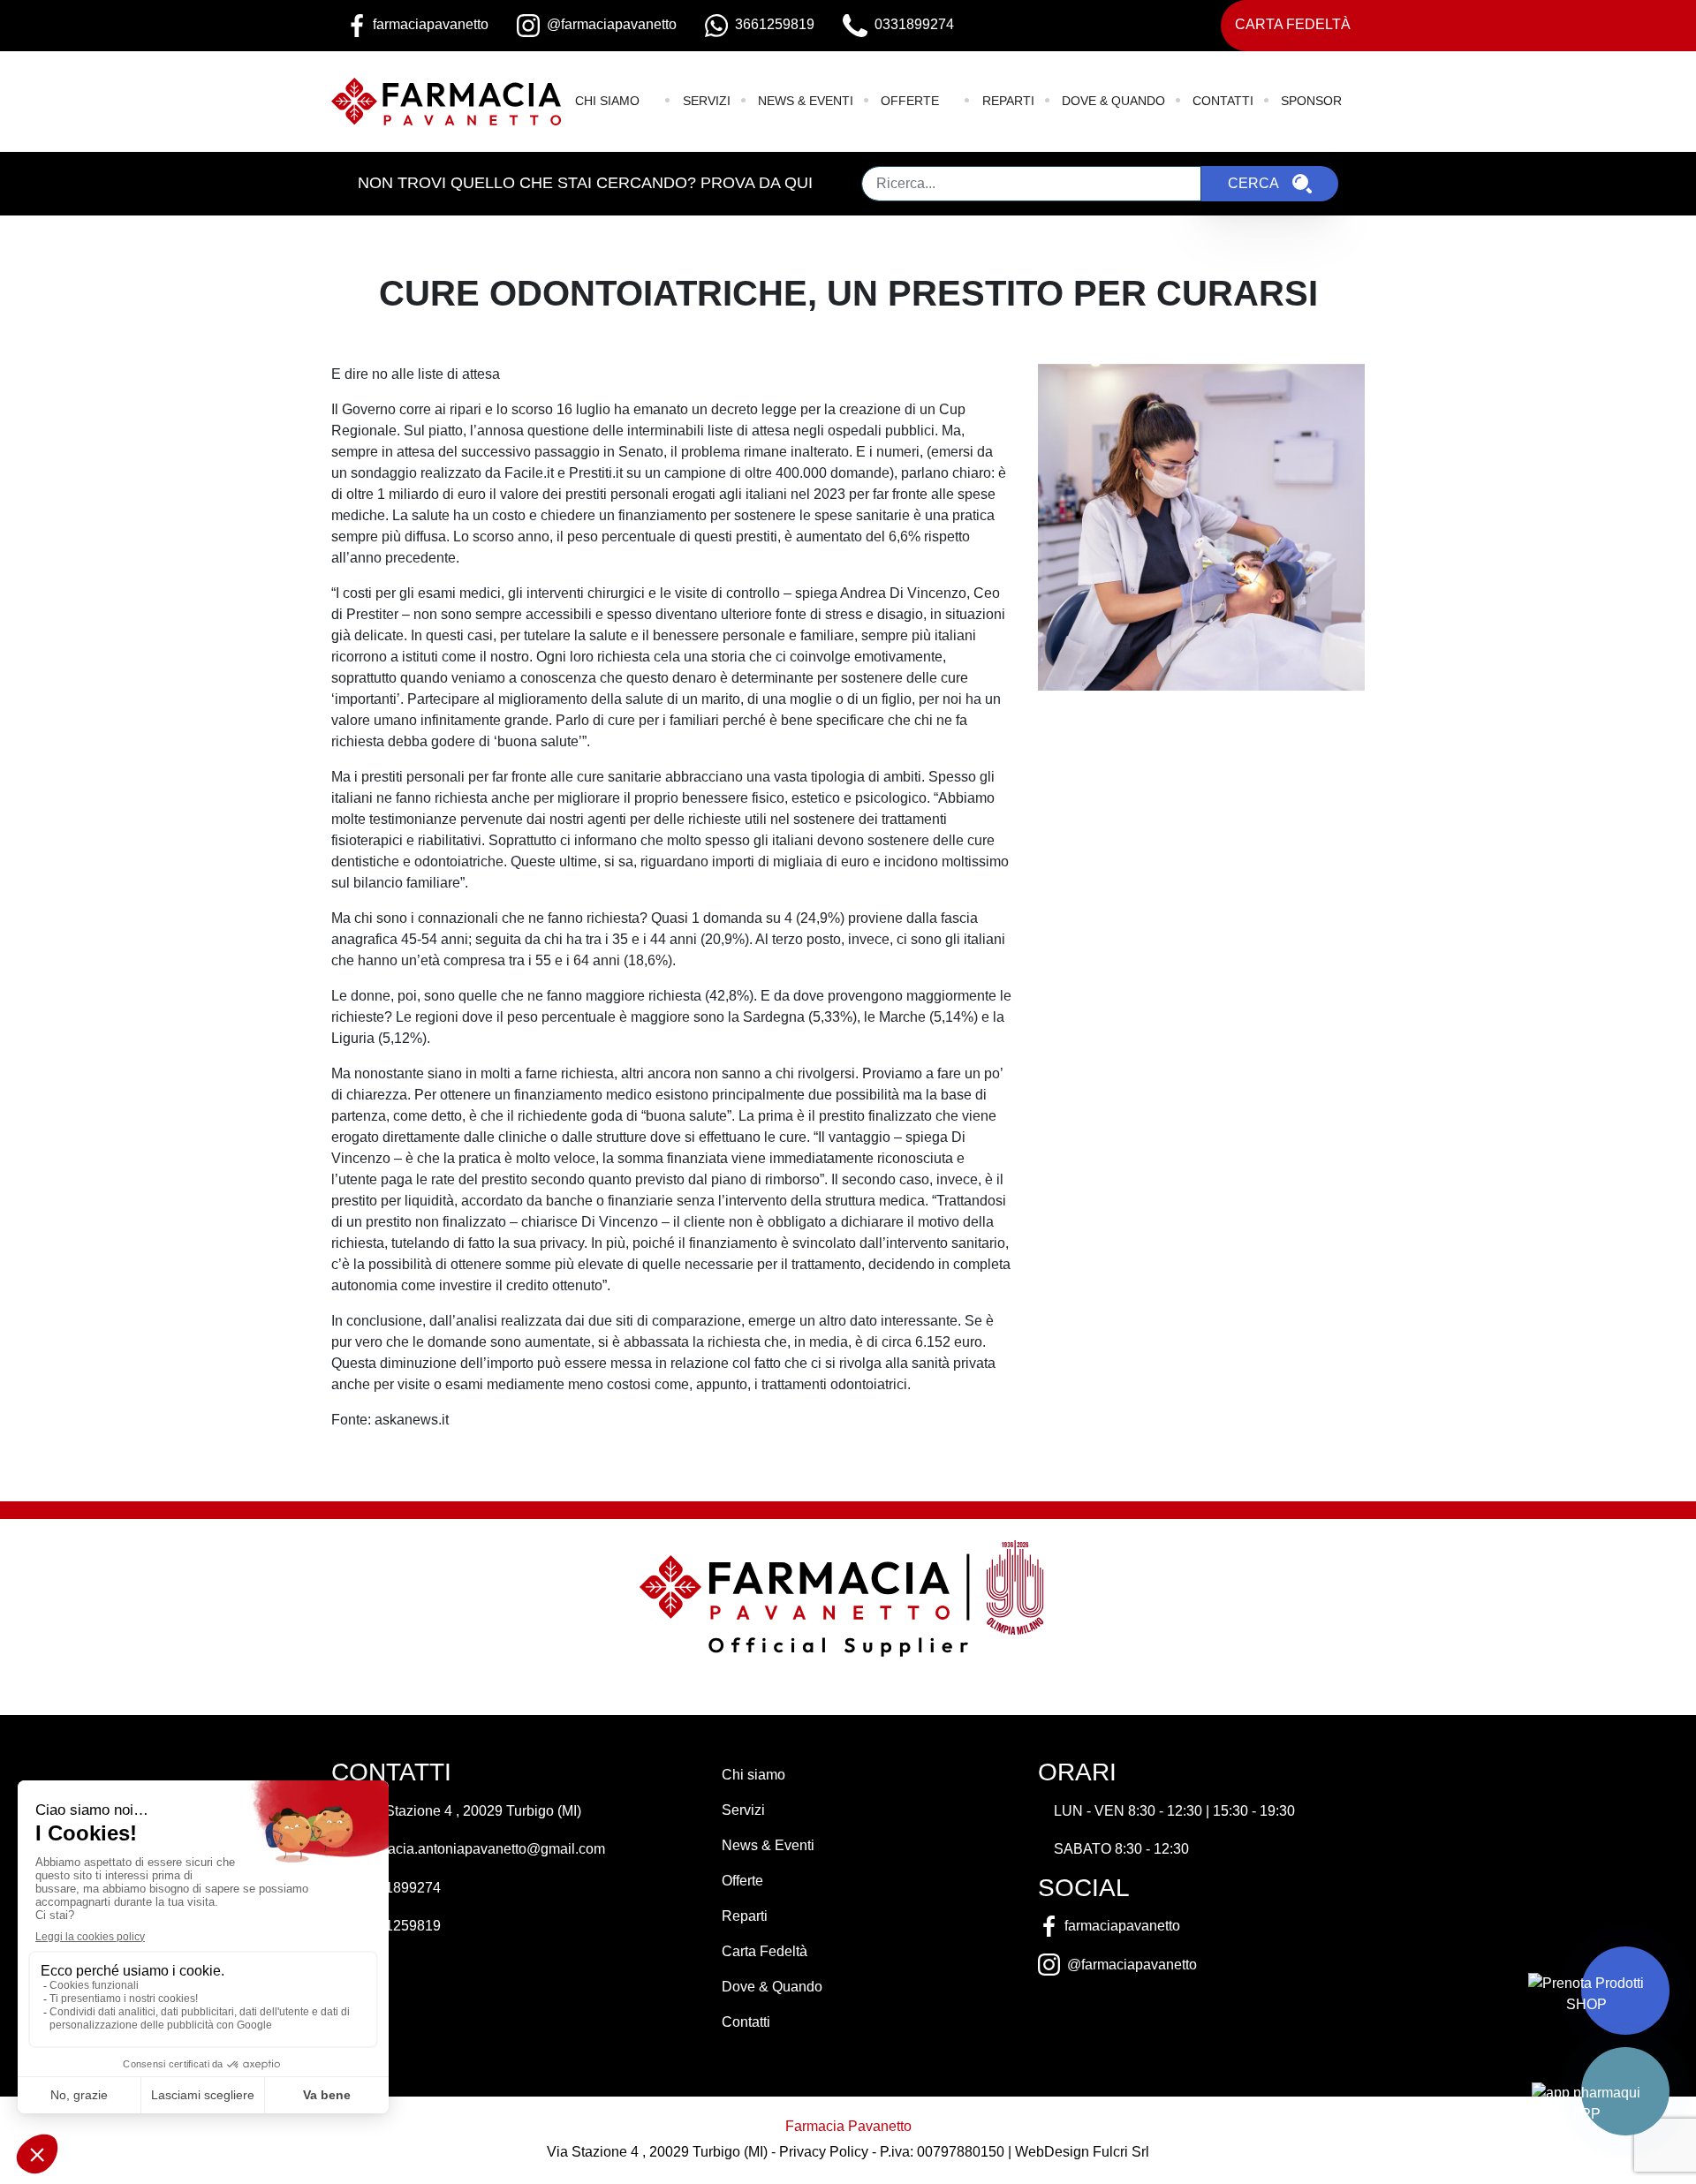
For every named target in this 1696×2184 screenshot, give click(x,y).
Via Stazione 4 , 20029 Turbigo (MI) (471, 1811)
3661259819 (401, 1926)
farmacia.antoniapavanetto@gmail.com (483, 1849)
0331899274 (401, 1888)
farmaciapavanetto (1122, 1926)
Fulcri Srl (1121, 2152)
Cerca (1253, 183)
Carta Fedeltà (1293, 24)
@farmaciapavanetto (1132, 1965)
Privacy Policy (824, 2152)
